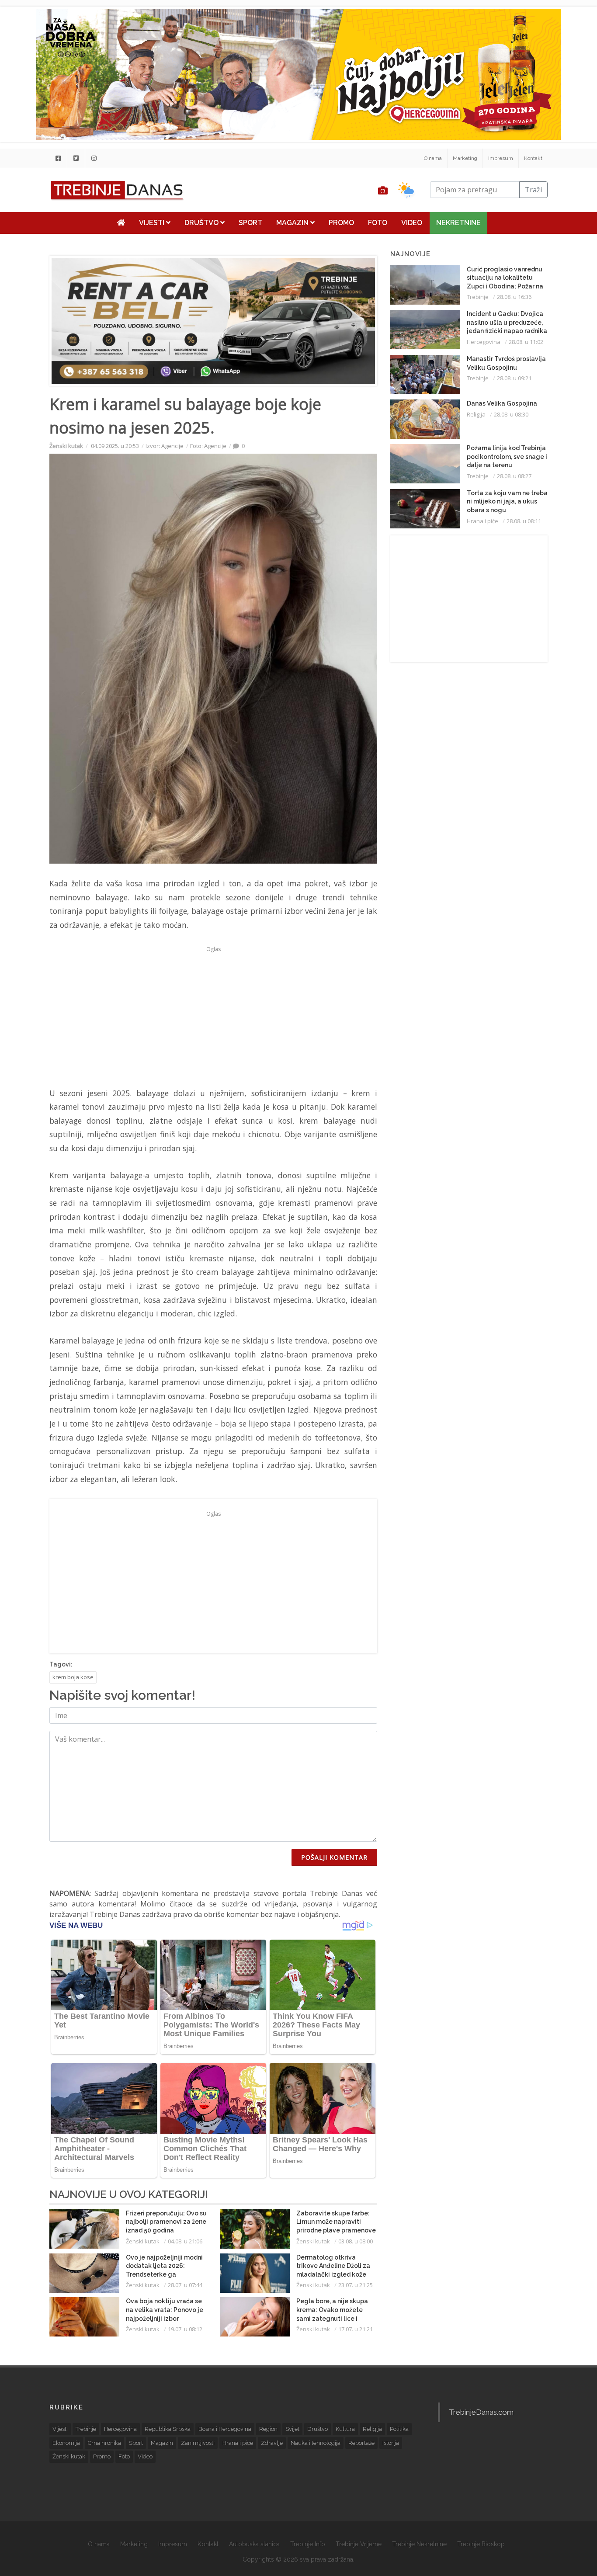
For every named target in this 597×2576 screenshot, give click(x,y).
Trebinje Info (308, 2544)
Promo (341, 223)
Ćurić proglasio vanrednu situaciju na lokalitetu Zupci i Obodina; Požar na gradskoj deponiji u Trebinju (505, 286)
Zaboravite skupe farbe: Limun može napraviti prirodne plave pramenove (336, 2222)
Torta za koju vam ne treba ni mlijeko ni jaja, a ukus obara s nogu (507, 502)
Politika (399, 2429)
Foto (378, 223)
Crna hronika (104, 2443)
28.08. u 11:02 (526, 342)
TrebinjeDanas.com (481, 2412)
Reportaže (361, 2443)
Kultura (345, 2429)
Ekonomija (66, 2443)
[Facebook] (58, 158)
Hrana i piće (482, 521)
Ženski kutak (66, 446)
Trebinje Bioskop (481, 2544)
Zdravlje (272, 2443)
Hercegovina (484, 342)
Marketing (465, 158)
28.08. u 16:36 (514, 297)
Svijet (292, 2429)
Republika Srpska (168, 2429)
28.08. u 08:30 (511, 414)
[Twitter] (76, 158)
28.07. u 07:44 (185, 2285)
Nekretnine (458, 223)
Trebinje (478, 297)
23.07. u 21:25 (356, 2285)
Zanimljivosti (198, 2443)
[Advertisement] (213, 1017)
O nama (433, 158)
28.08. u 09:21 (514, 378)
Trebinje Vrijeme (359, 2544)
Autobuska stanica (254, 2544)
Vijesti (153, 223)
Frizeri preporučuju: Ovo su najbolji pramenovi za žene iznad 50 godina (166, 2222)
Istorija (391, 2443)
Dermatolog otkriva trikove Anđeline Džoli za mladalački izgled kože (333, 2266)
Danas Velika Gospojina (502, 403)
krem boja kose (73, 1677)
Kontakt (533, 158)
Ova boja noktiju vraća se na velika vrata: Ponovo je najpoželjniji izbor (165, 2310)
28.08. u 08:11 (524, 521)
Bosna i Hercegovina (225, 2429)
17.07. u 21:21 (356, 2329)
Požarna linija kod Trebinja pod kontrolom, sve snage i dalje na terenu (507, 457)
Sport (250, 223)
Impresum (501, 158)
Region (268, 2429)
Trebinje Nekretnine (419, 2544)
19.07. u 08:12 (185, 2329)
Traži (533, 190)
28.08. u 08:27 (514, 476)
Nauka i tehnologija (316, 2443)
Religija (476, 414)
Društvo (202, 223)
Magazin (293, 223)
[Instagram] (94, 158)
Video (412, 223)
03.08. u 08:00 (356, 2241)
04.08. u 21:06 (185, 2241)
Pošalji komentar (334, 1857)
